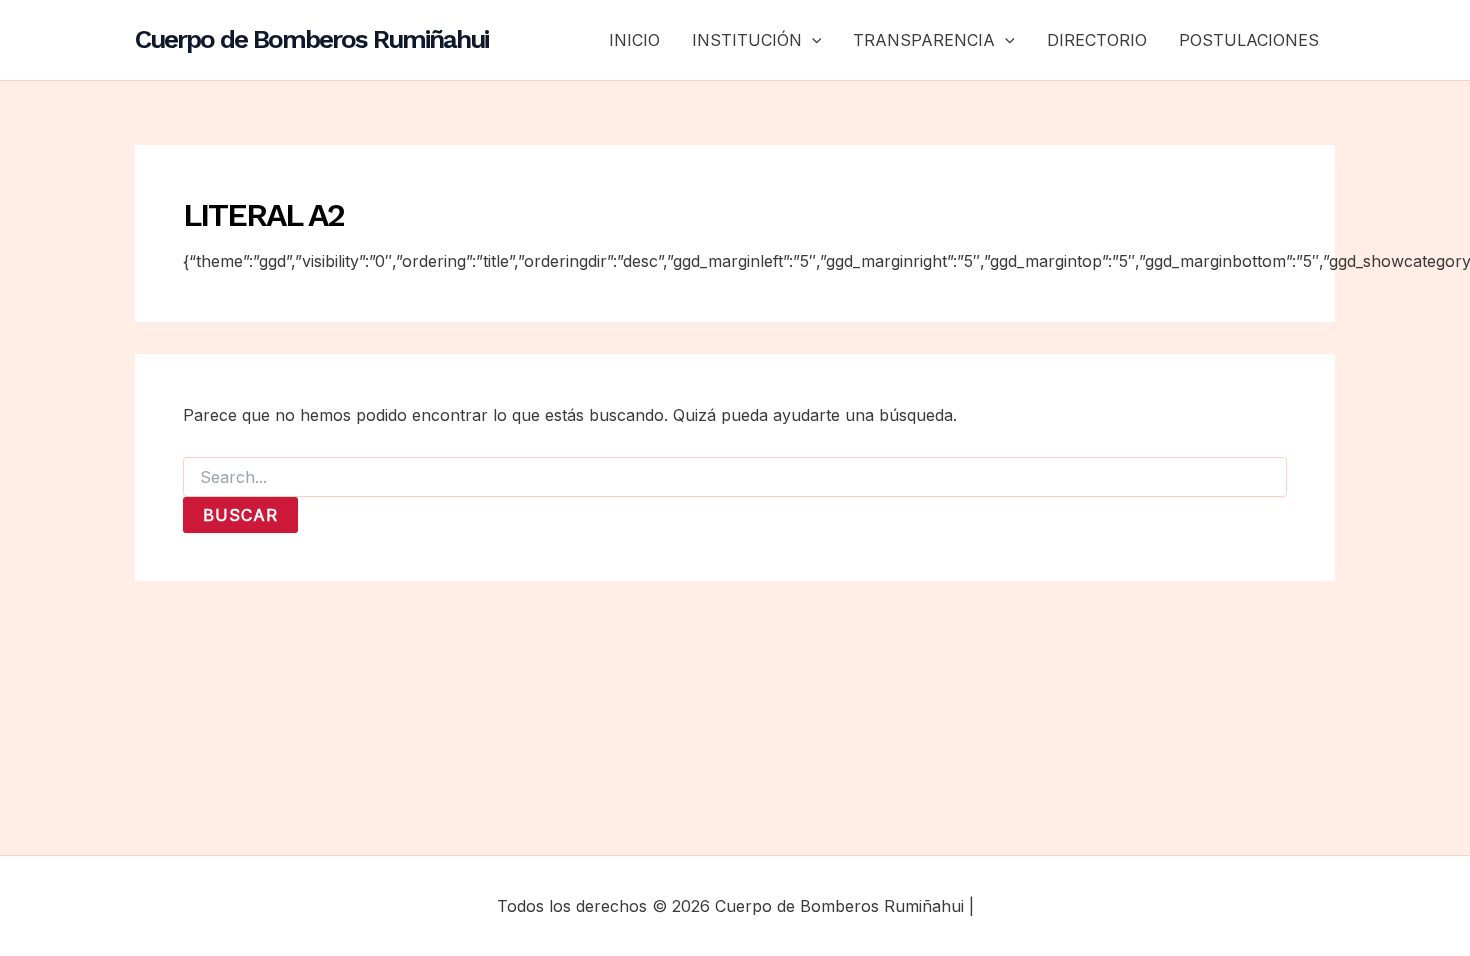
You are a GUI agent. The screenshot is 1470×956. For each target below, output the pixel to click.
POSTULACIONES (1249, 40)
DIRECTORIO (1097, 40)
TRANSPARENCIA (924, 40)
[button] (812, 40)
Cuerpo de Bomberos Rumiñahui (311, 39)
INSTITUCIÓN (747, 40)
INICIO (634, 40)
